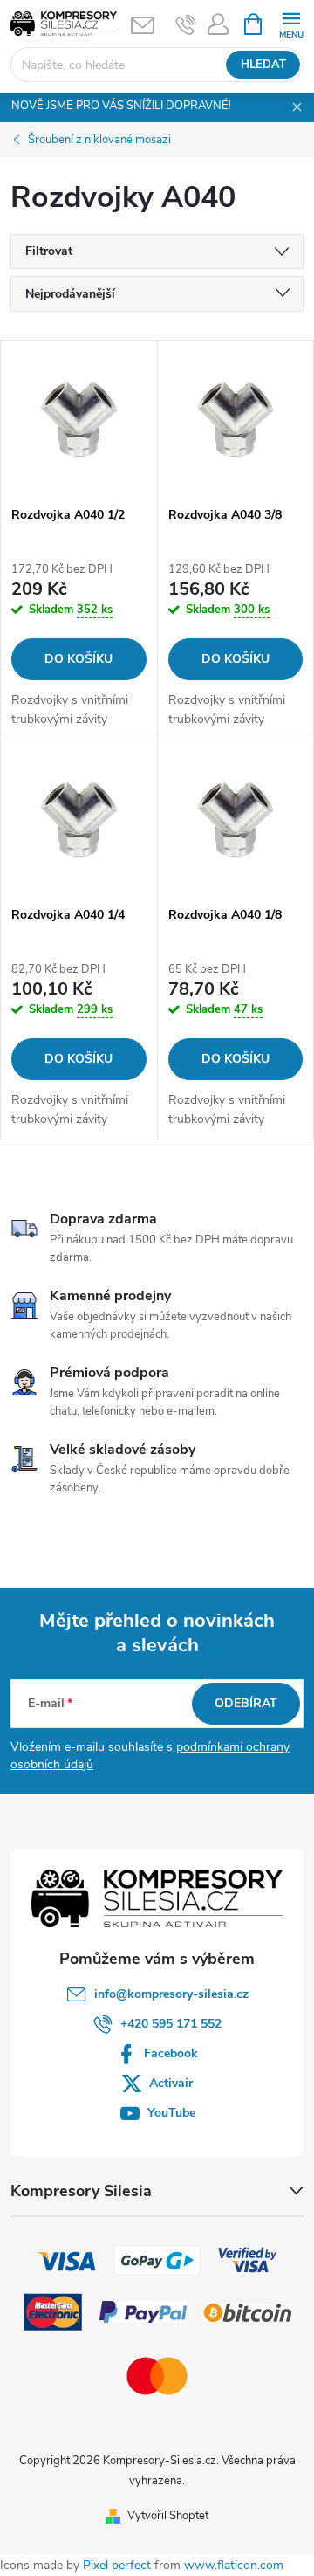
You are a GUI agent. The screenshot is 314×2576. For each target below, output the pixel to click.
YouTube (171, 2113)
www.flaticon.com (234, 2565)
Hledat (263, 65)
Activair (171, 2083)
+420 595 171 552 (171, 2024)
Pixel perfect (117, 2565)
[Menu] (291, 23)
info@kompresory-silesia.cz (171, 1994)
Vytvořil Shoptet (168, 2516)
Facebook (171, 2053)
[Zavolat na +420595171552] (186, 24)
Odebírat (246, 1703)
